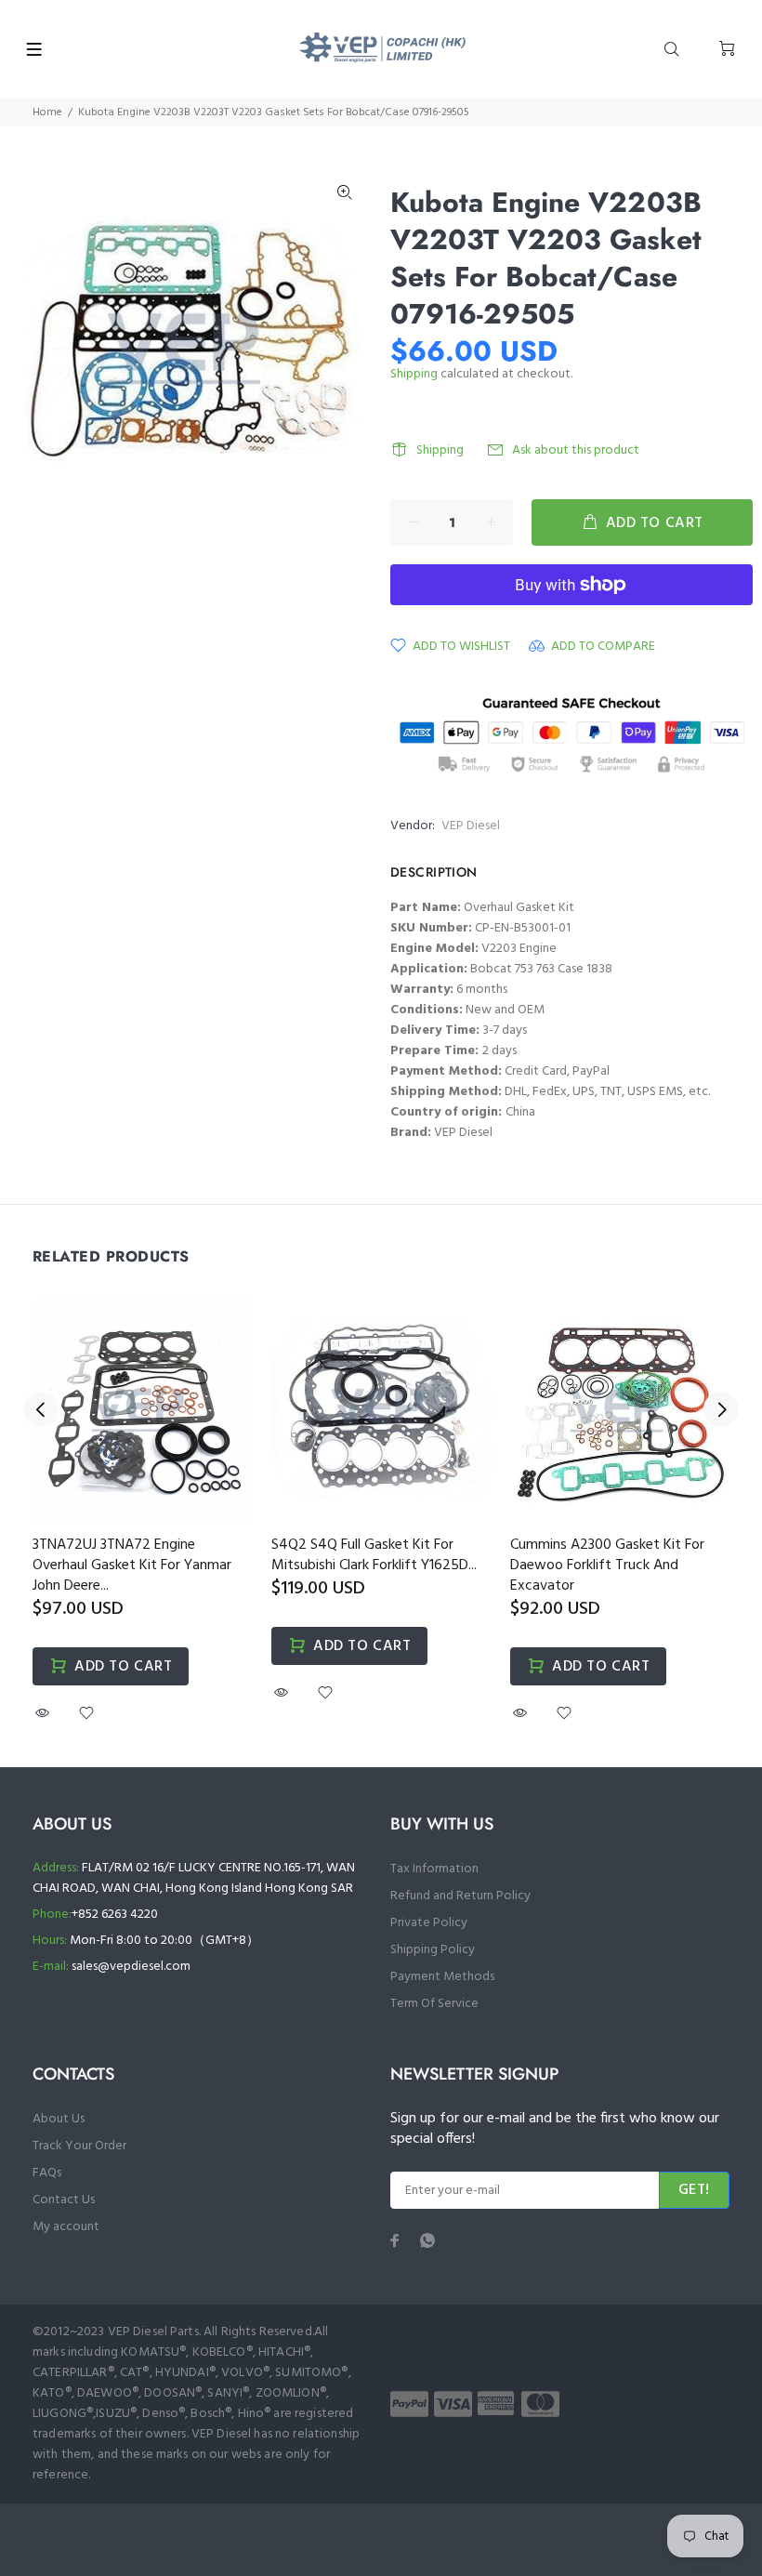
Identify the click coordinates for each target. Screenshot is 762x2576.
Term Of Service (434, 2004)
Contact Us (64, 2200)
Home (47, 112)
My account (66, 2227)
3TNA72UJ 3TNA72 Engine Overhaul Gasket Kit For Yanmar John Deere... (132, 1565)
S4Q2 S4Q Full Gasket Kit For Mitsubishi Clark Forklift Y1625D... (374, 1555)
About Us (59, 2119)
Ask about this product (576, 450)
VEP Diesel (471, 826)
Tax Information (434, 1869)
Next (721, 1409)
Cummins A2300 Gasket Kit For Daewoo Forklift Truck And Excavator (607, 1565)
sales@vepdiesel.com (131, 1967)
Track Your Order (79, 2146)
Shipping (414, 374)
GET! (694, 2190)
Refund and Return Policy (460, 1896)
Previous (41, 1409)
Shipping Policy (433, 1950)
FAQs (47, 2173)
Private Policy (429, 1923)
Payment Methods (442, 1977)
